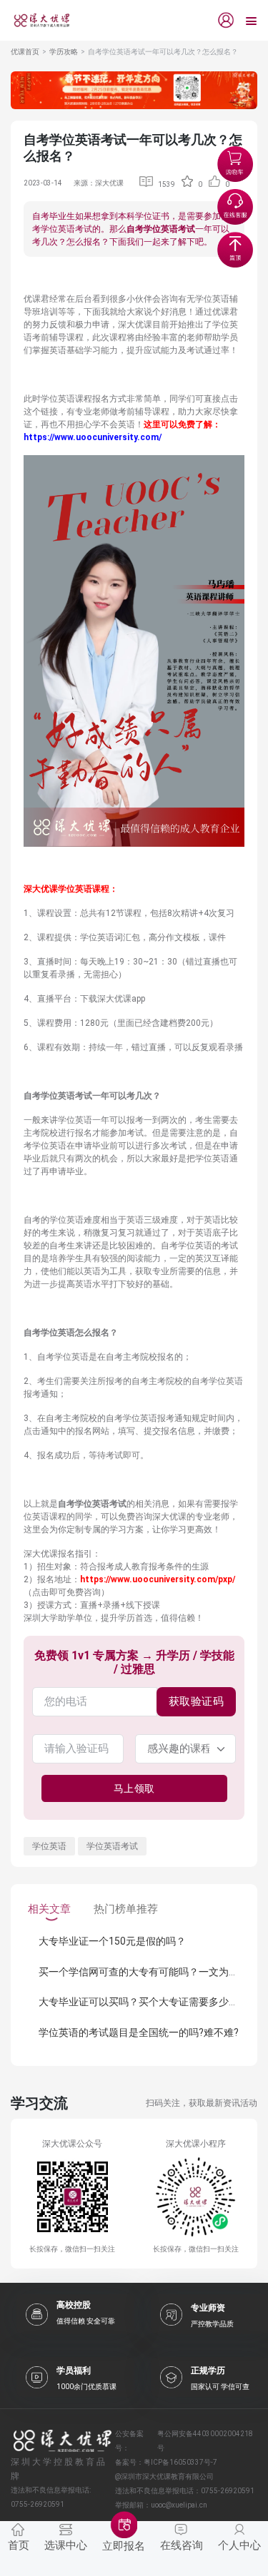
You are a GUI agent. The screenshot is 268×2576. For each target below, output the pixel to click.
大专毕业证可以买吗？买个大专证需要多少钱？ (144, 2002)
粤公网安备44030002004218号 (205, 2441)
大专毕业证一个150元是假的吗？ (112, 1941)
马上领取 (134, 1788)
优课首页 (25, 52)
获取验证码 (197, 1701)
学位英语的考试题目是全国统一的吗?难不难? (139, 2032)
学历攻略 (64, 52)
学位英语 (49, 1846)
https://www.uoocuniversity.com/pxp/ (158, 1579)
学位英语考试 (112, 1846)
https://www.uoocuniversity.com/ (93, 437)
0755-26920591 (228, 2491)
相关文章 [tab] (49, 1909)
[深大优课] (36, 20)
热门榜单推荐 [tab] (126, 1909)
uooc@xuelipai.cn (179, 2505)
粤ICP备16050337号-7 (180, 2462)
